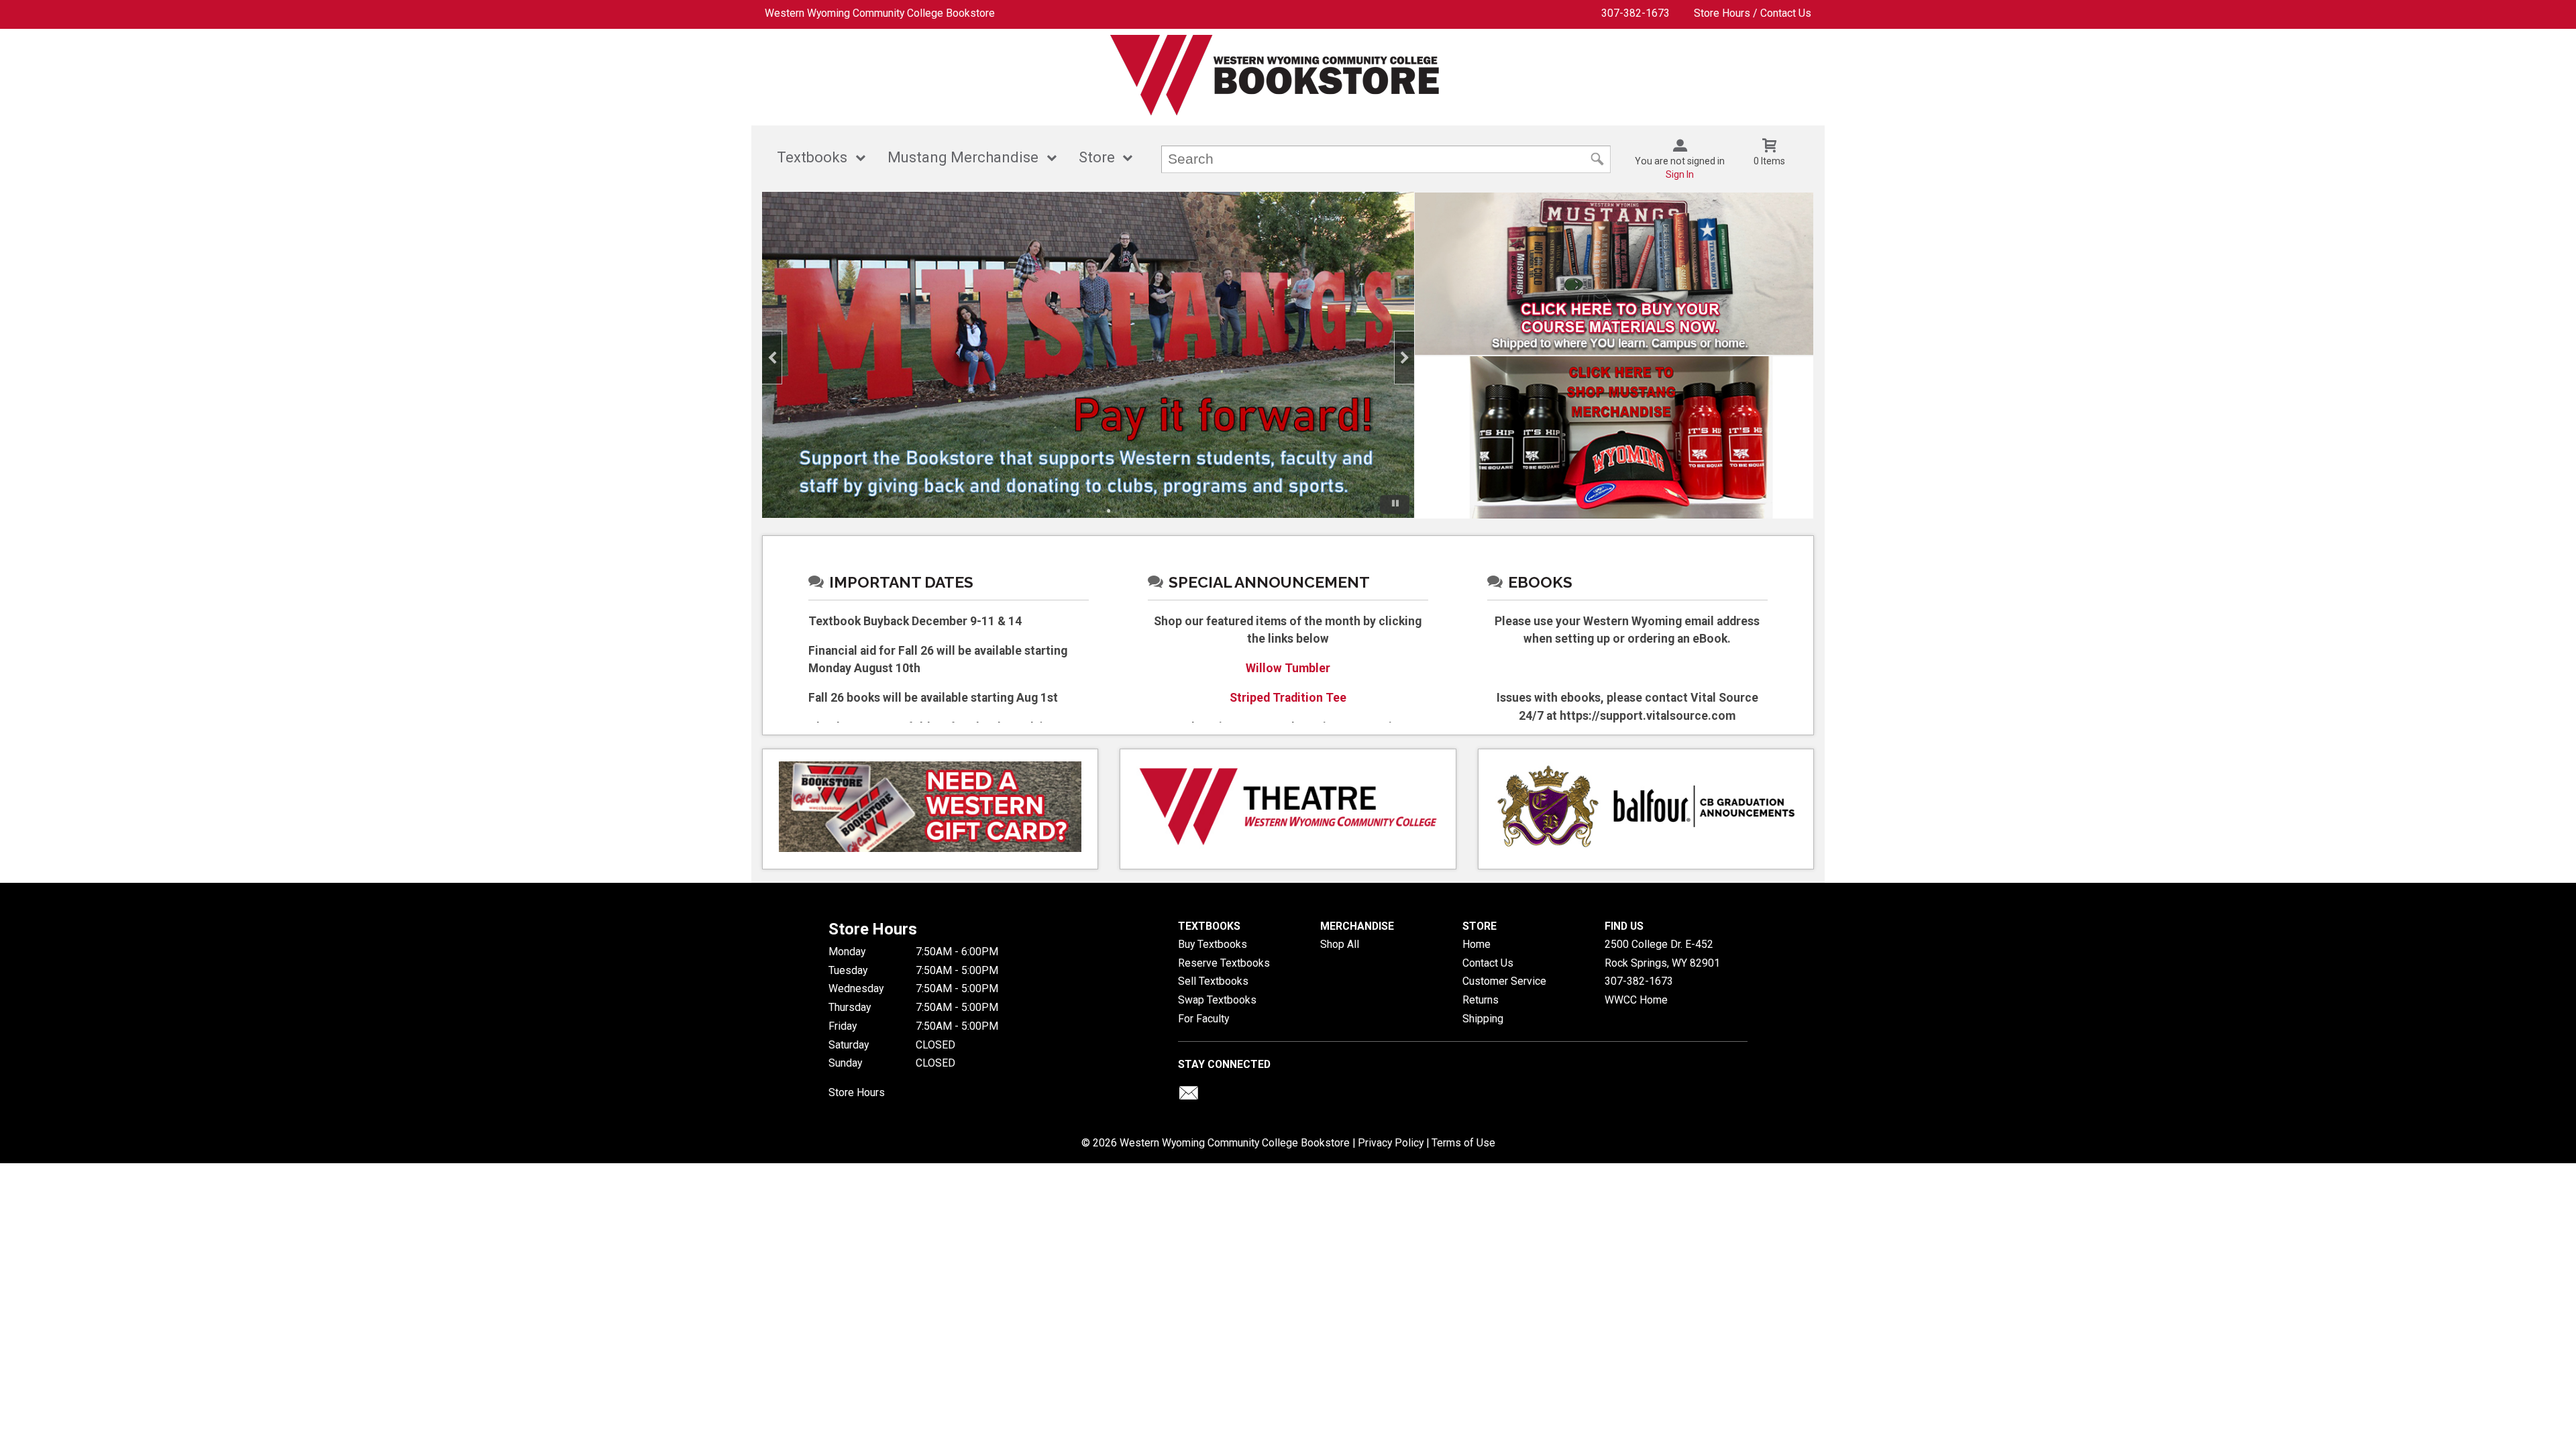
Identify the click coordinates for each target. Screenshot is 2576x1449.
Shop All (1340, 944)
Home (1477, 944)
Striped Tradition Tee (1288, 698)
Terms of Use (1463, 1143)
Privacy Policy (1391, 1143)
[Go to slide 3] (1108, 511)
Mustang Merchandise (963, 157)
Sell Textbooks (1213, 981)
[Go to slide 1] (1068, 511)
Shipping (1483, 1019)
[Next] (1404, 358)
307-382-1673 (1635, 13)
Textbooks (812, 157)
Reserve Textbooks (1224, 963)
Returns (1481, 1000)
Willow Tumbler (1288, 668)
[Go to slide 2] (1088, 511)
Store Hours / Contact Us (1753, 13)
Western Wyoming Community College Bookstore (880, 13)
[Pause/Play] (1395, 504)
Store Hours (857, 1092)
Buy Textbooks (1213, 944)
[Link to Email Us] (1189, 1096)
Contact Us (1488, 963)
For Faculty (1203, 1019)
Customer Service (1504, 981)
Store (1097, 157)
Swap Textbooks (1217, 1000)
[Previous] (772, 358)
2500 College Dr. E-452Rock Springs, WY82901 (1662, 954)
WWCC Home (1636, 1000)
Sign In (1680, 174)
